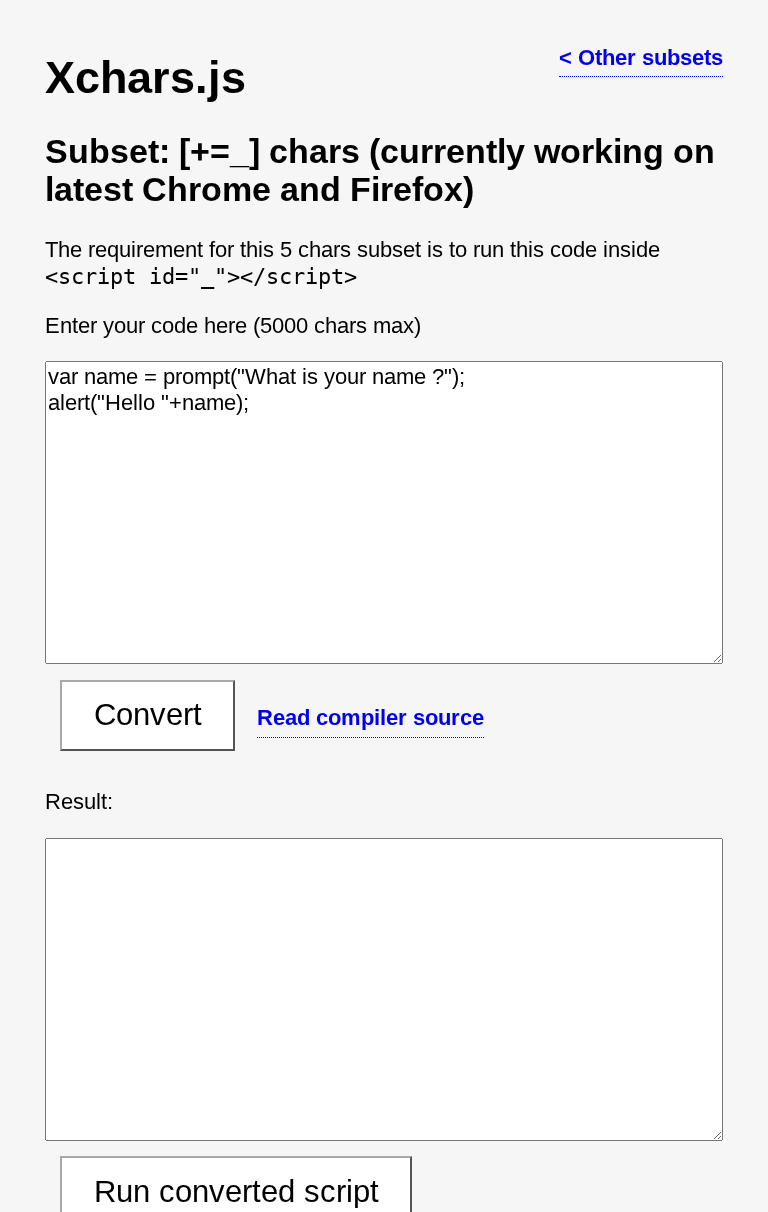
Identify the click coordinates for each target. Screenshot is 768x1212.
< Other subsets (641, 57)
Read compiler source (370, 717)
